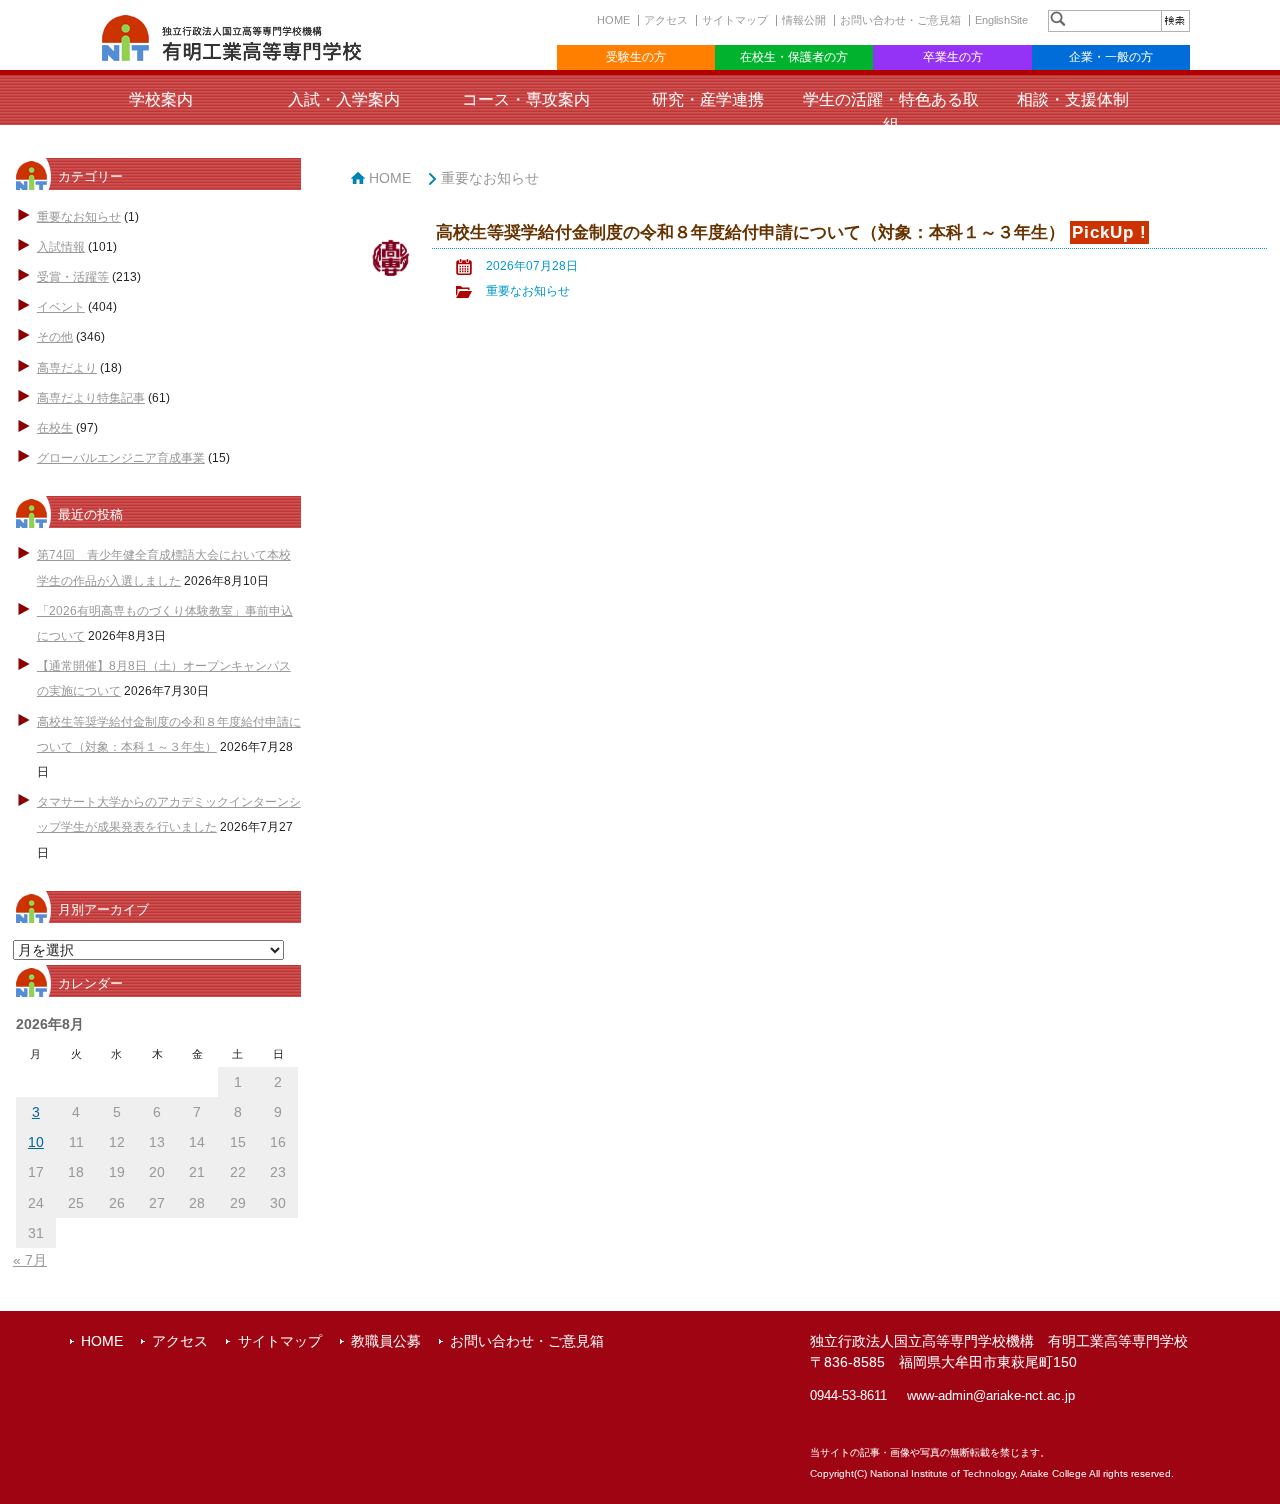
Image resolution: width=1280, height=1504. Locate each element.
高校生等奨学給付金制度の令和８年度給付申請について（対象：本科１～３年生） (750, 232)
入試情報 (61, 247)
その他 (55, 337)
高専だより (67, 368)
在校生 (55, 428)
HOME (613, 20)
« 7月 (30, 1260)
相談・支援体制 (1073, 99)
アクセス (666, 20)
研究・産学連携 (708, 99)
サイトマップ (735, 20)
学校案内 (161, 99)
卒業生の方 (953, 57)
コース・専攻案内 (526, 99)
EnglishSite (1001, 20)
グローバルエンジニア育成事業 (121, 458)
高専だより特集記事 (91, 398)
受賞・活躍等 (73, 277)
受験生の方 (636, 57)
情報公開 (804, 20)
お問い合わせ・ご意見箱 (900, 20)
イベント (61, 307)
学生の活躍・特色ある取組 (891, 112)
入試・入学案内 (344, 99)
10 (36, 1142)
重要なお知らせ (79, 217)
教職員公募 (386, 1341)
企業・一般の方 (1111, 57)
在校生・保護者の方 (794, 57)
